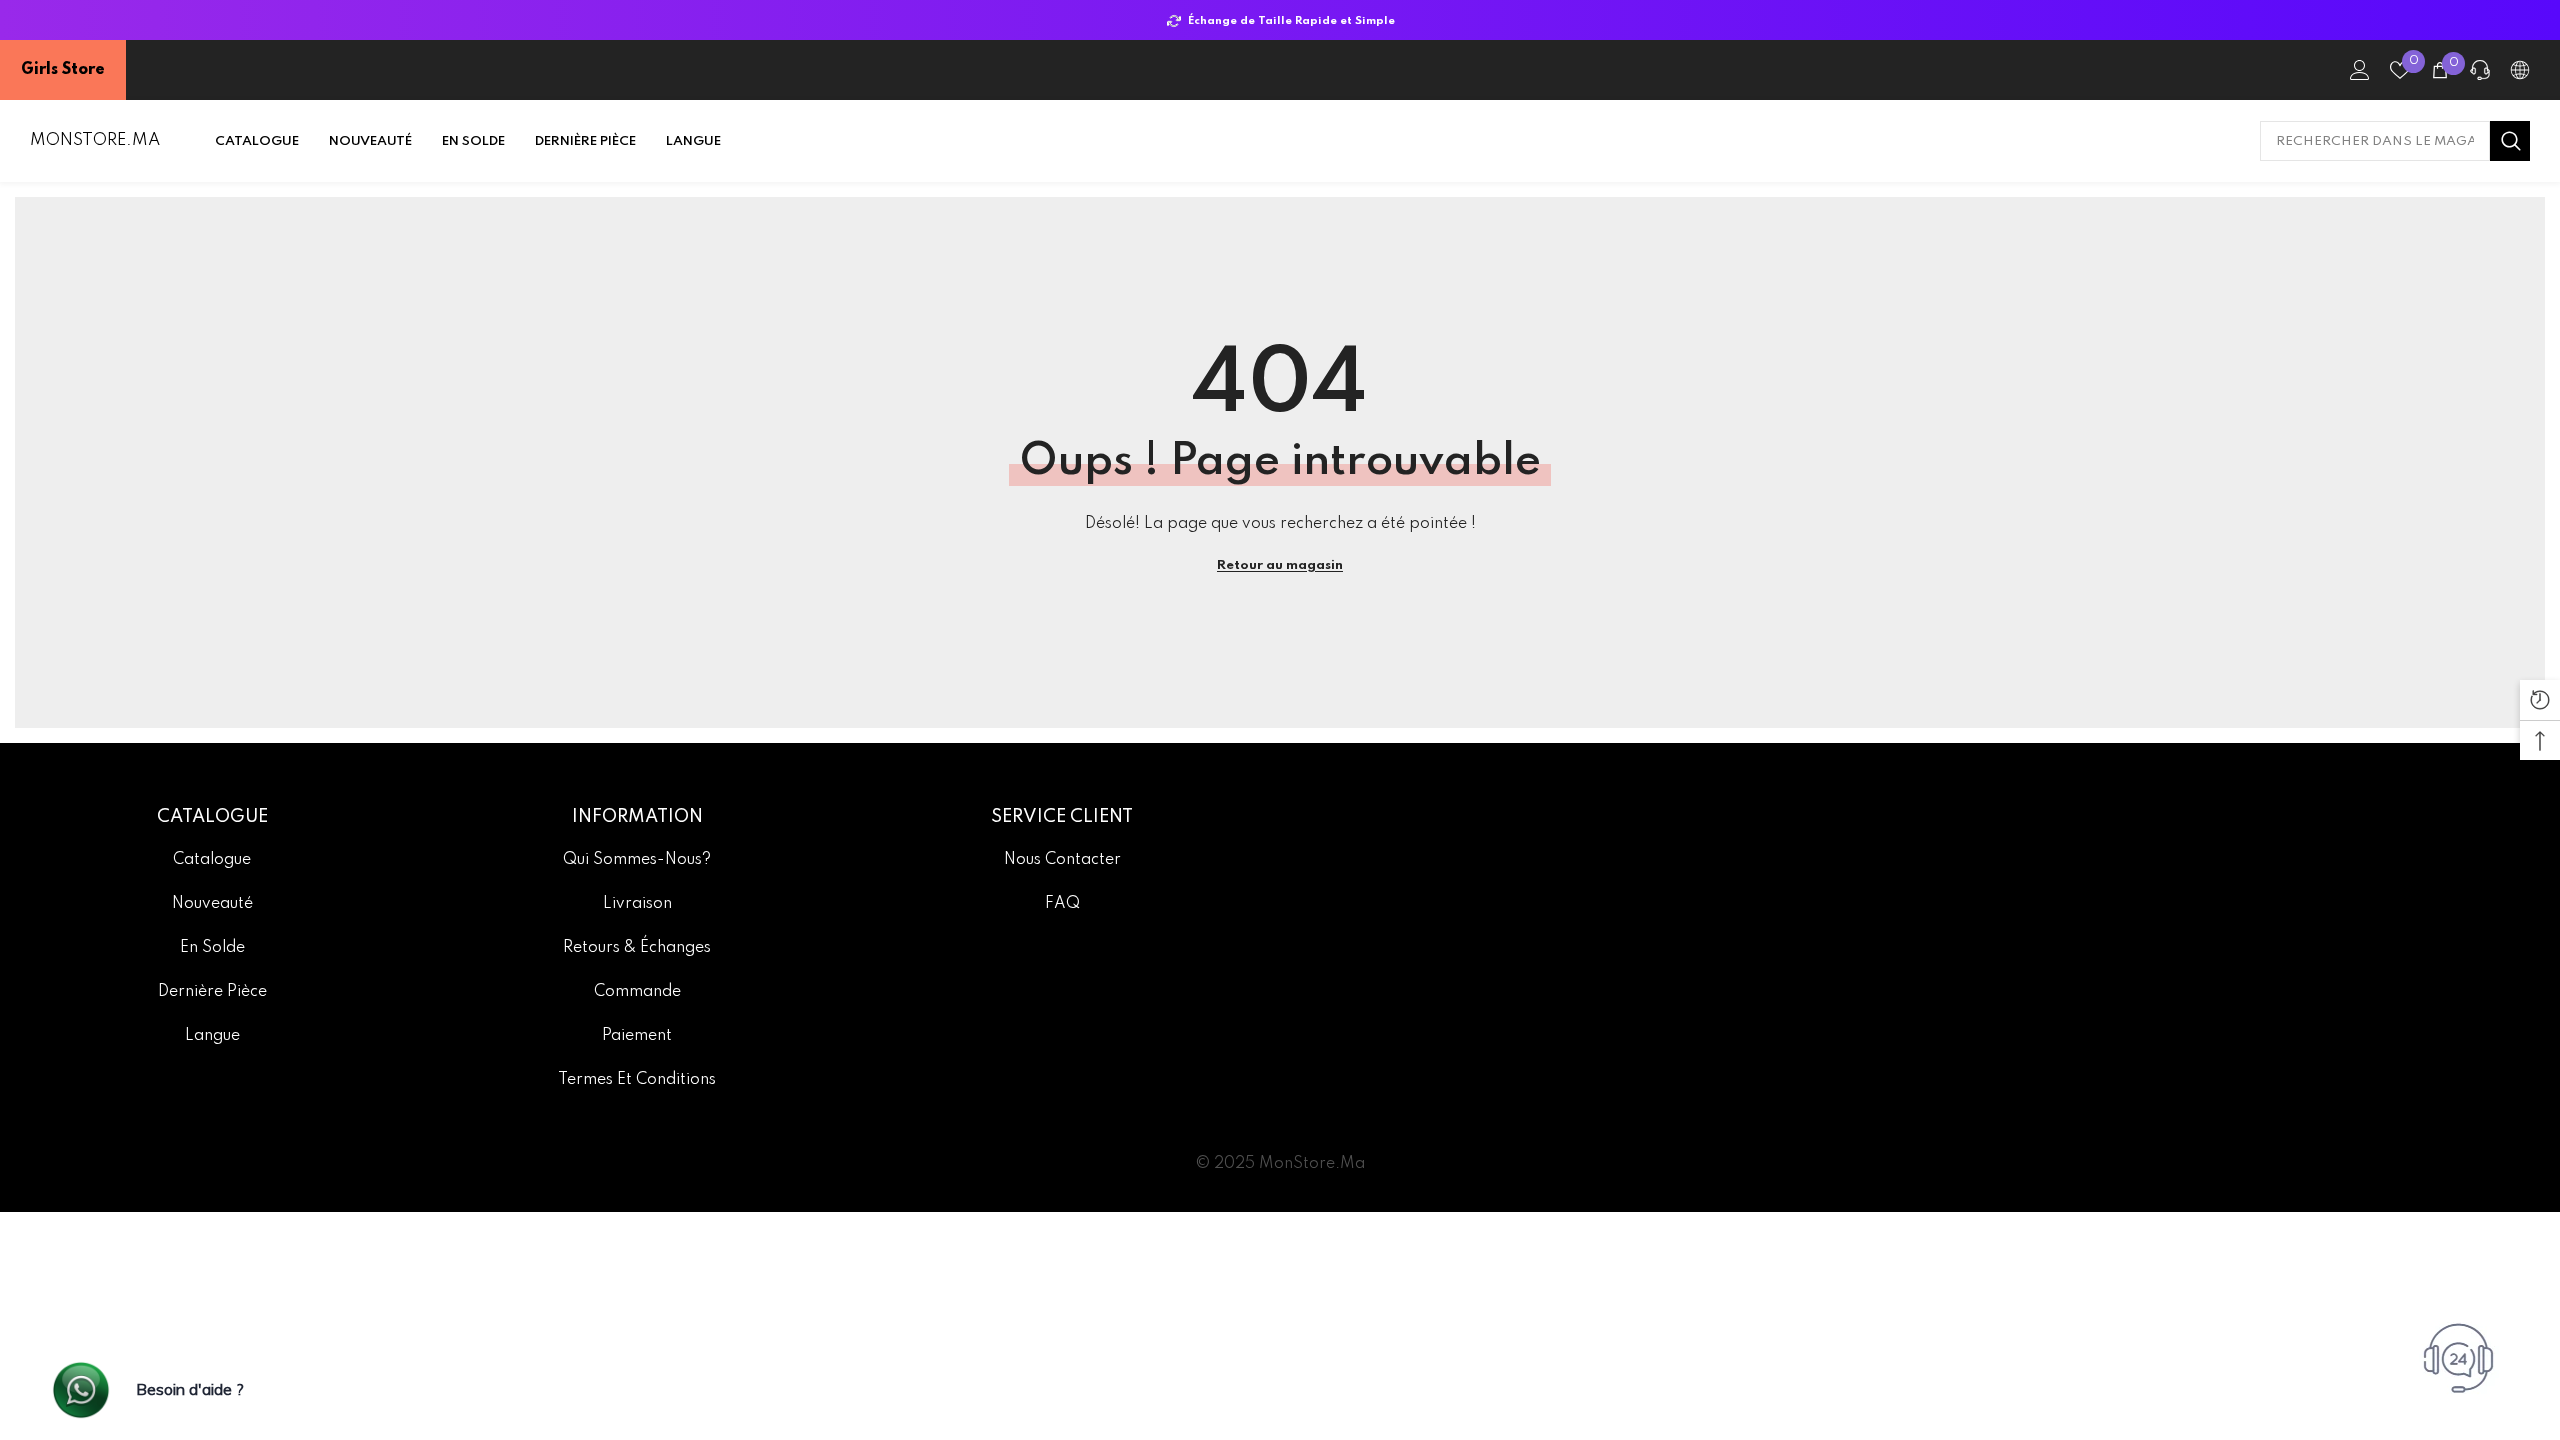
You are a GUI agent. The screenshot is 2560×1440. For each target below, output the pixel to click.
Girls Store (63, 70)
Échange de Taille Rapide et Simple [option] (1288, 21)
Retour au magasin (1280, 565)
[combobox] (2375, 141)
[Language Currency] (2520, 70)
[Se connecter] (2360, 70)
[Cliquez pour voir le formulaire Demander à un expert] (2460, 1354)
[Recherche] (2395, 141)
